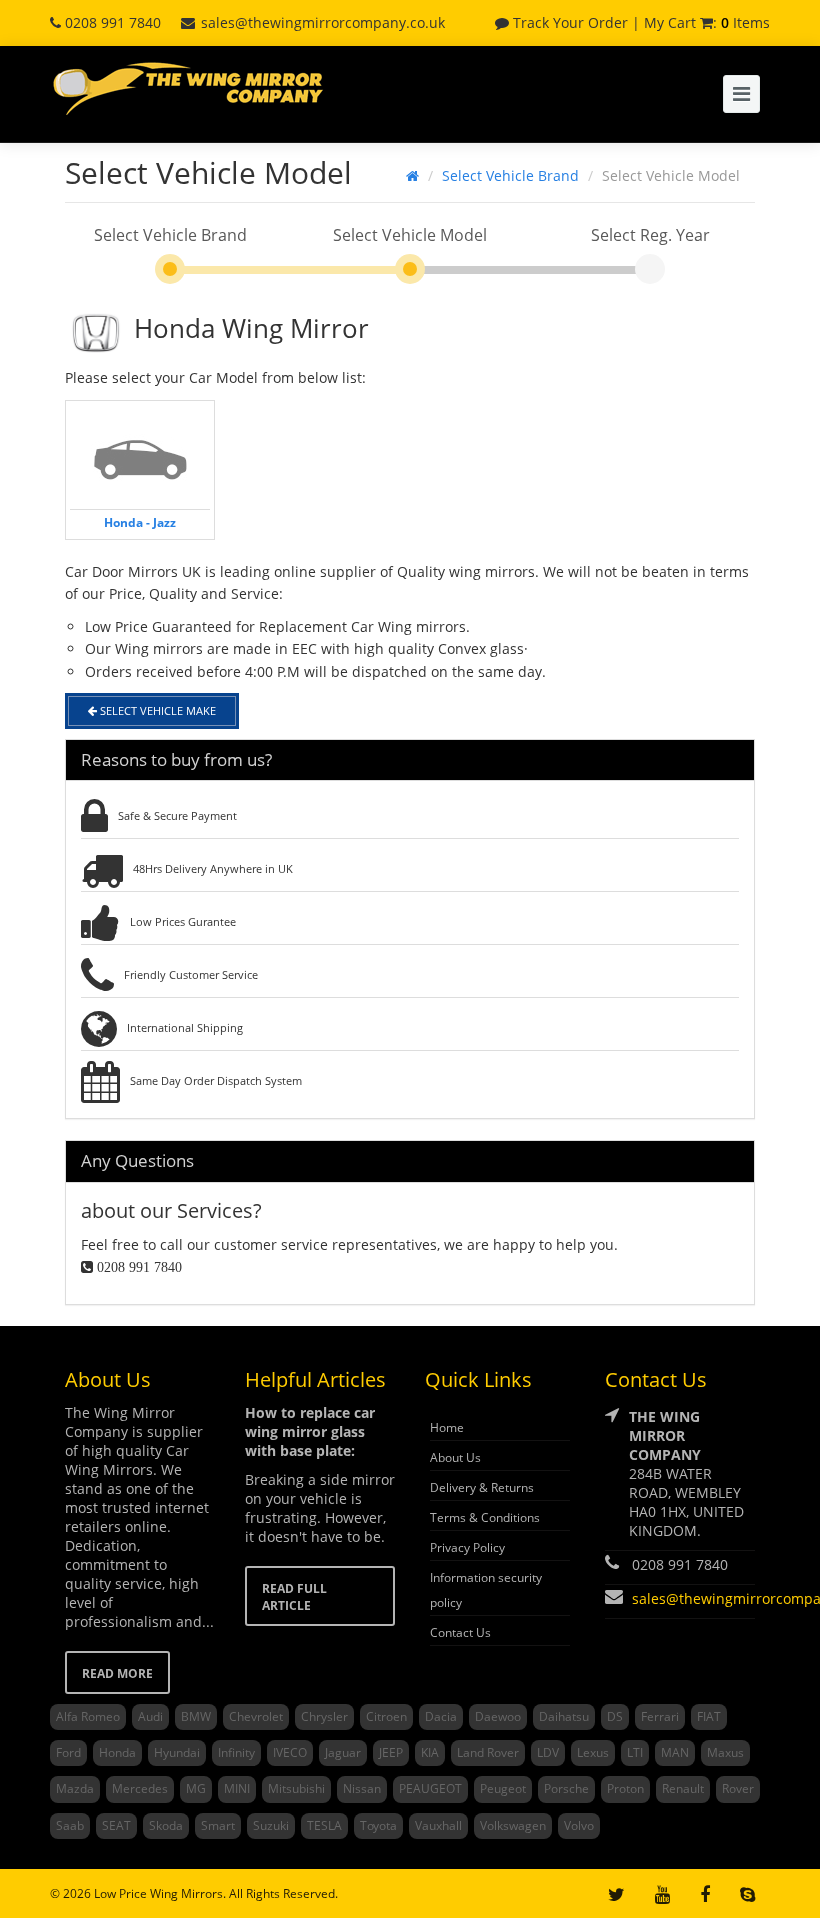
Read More (117, 1673)
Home (447, 1427)
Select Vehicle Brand (510, 175)
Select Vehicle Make (156, 710)
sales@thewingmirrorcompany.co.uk (323, 22)
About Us (455, 1457)
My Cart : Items (707, 22)
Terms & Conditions (485, 1517)
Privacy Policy (467, 1547)
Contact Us (460, 1632)
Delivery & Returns (482, 1487)
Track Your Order (568, 22)
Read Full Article (294, 1597)
